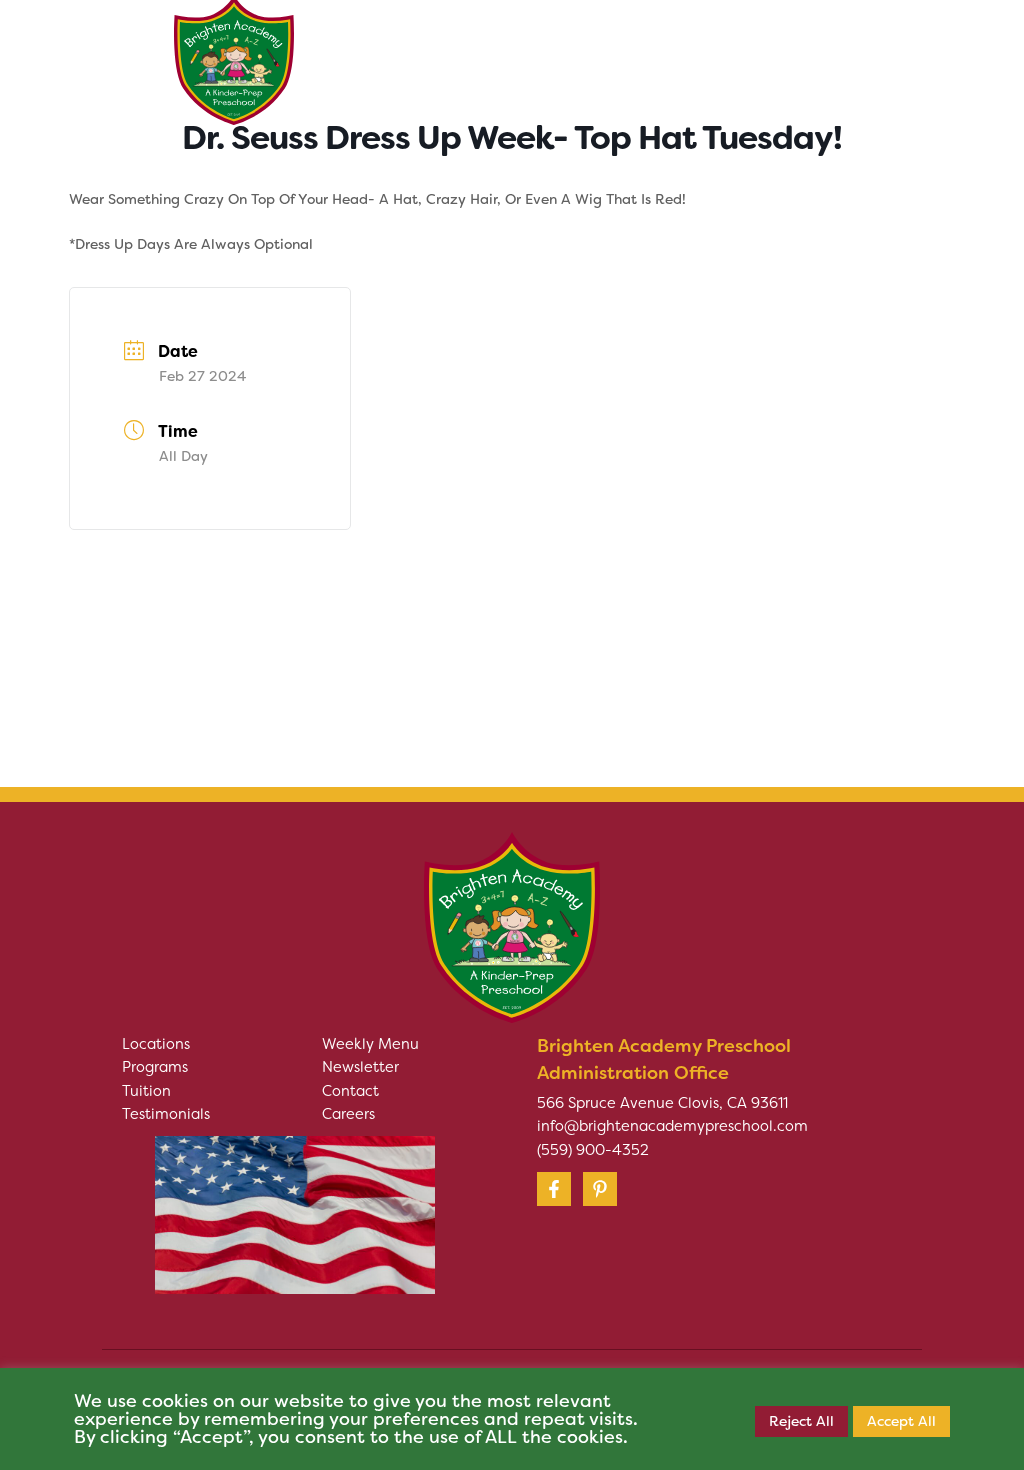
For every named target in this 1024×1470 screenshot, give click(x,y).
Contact (350, 1091)
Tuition (146, 1091)
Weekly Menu (370, 1044)
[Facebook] (554, 1189)
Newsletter (360, 1067)
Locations (156, 1044)
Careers (348, 1114)
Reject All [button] (801, 1421)
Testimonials (166, 1114)
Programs (155, 1067)
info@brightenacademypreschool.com (672, 1126)
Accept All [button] (901, 1421)
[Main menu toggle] (825, 50)
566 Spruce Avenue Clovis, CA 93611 (662, 1103)
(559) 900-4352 (593, 1150)
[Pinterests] (600, 1189)
